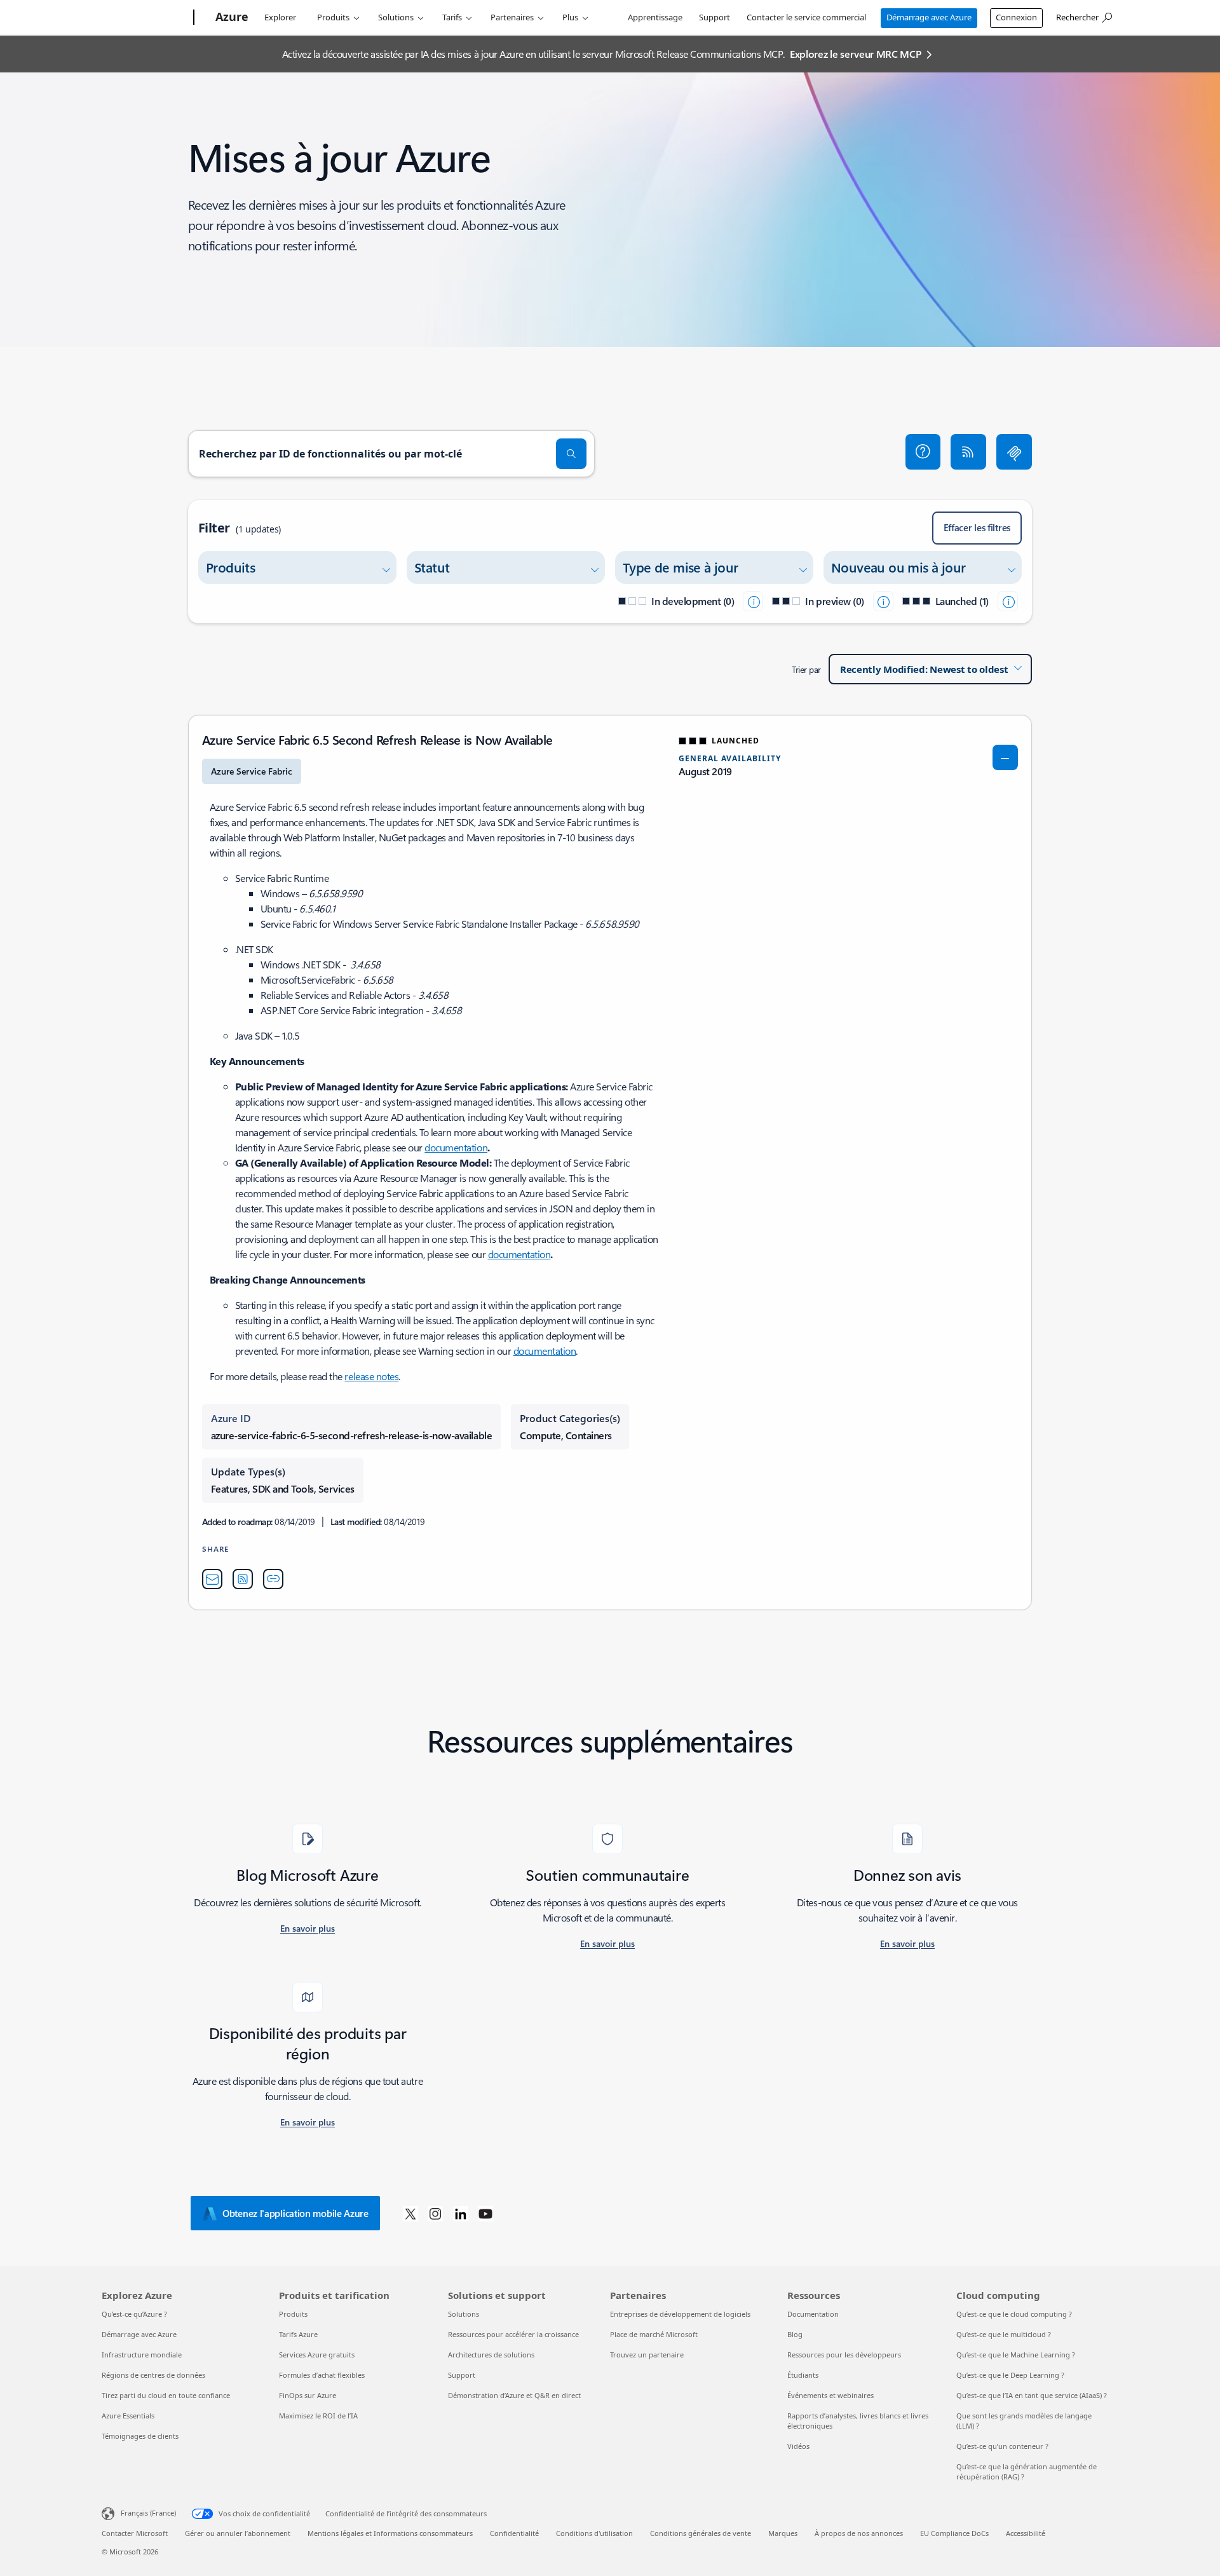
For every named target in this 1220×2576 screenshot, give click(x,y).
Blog (795, 2334)
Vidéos (798, 2446)
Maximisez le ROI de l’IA (318, 2416)
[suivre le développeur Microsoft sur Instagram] (435, 2213)
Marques (783, 2533)
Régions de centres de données (153, 2375)
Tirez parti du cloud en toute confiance (166, 2395)
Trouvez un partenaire (647, 2355)
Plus (570, 17)
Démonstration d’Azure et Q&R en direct (514, 2395)
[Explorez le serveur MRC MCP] (1014, 452)
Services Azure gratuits (317, 2355)
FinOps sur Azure (308, 2395)
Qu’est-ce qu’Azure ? (134, 2314)
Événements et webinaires (830, 2395)
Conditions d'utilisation (594, 2533)
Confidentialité (514, 2533)
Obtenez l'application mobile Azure (295, 2213)
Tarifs (452, 17)
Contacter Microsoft (135, 2533)
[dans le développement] (753, 601)
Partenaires (512, 17)
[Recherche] (571, 454)
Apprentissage (655, 17)
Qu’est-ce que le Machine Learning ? (1016, 2355)
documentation (456, 1147)
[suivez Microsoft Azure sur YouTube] (485, 2213)
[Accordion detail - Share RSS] (243, 1579)
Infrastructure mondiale (142, 2355)
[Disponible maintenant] (1008, 601)
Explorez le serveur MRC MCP (855, 54)
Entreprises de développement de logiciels (680, 2314)
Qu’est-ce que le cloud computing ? (1014, 2314)
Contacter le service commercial (806, 17)
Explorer (280, 17)
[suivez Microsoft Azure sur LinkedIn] (461, 2213)
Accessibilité (1026, 2533)
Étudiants (803, 2375)
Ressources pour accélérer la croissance (513, 2334)
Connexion (1016, 17)
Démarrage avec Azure (929, 17)
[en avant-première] (883, 601)
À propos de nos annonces (859, 2533)
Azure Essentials (128, 2416)
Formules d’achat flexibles (322, 2375)
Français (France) (148, 2513)
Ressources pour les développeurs (844, 2355)
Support (715, 17)
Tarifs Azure (298, 2334)
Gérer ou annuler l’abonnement (238, 2533)
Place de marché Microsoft (654, 2334)
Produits (333, 17)
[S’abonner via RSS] (968, 452)
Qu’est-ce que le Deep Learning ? (1010, 2375)
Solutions (396, 17)
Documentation (813, 2314)
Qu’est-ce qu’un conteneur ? (1002, 2446)
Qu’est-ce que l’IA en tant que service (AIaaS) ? (1032, 2395)
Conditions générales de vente (701, 2533)
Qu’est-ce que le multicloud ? (1004, 2334)
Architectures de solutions (491, 2355)
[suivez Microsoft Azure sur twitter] (410, 2213)
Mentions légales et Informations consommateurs (390, 2533)
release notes (371, 1376)
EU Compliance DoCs (954, 2533)
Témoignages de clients (140, 2436)
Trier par (806, 669)
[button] (923, 452)
